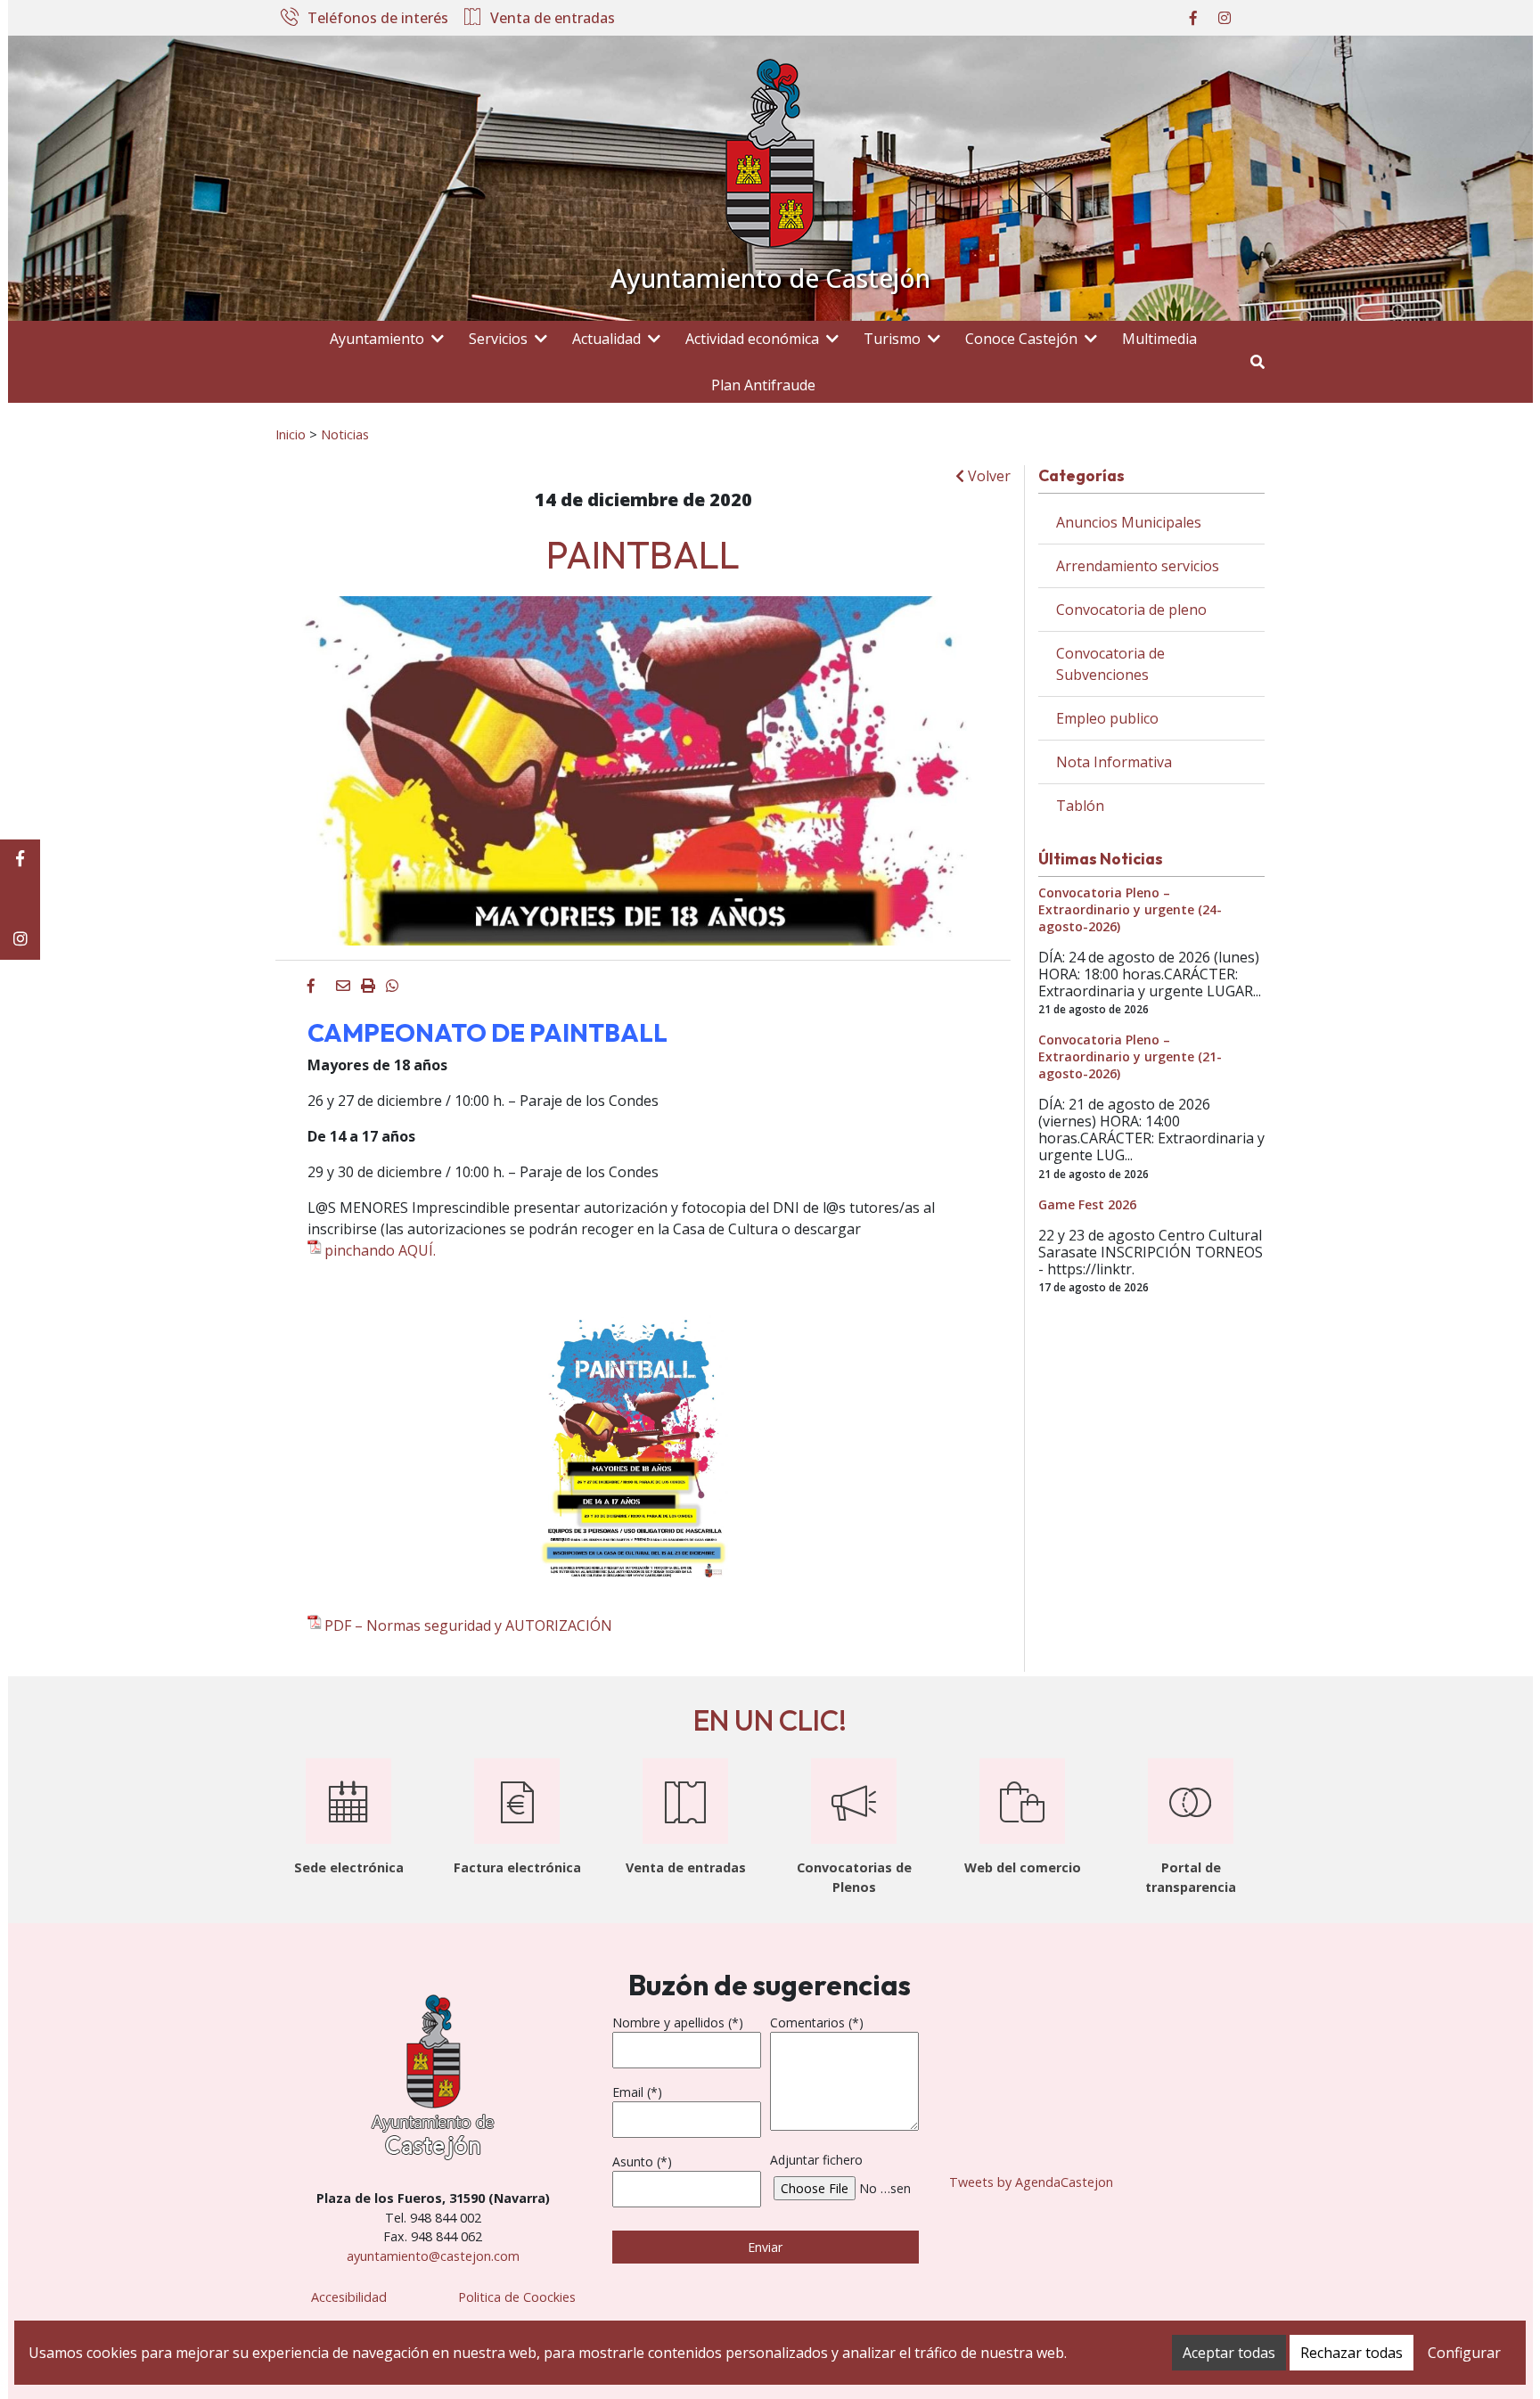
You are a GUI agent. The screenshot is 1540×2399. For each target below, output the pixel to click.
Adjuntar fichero (816, 2160)
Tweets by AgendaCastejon (1031, 2182)
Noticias (345, 434)
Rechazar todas (1352, 2353)
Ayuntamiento (377, 339)
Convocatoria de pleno (1131, 610)
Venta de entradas (553, 19)
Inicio (291, 434)
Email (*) (637, 2092)
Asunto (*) (642, 2162)
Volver (987, 476)
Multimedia (1159, 339)
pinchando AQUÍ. (380, 1250)
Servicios (498, 339)
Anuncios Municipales (1129, 522)
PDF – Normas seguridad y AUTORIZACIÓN (468, 1625)
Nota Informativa (1114, 762)
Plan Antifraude (763, 385)
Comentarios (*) (817, 2022)
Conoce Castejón (1021, 339)
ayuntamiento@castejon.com (433, 2256)
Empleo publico (1107, 718)
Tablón (1080, 806)
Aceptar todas (1229, 2353)
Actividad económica (752, 339)
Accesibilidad (349, 2297)
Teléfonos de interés (378, 19)
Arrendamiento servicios (1138, 566)
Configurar (1464, 2353)
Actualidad (606, 339)
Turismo (892, 339)
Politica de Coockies (517, 2297)
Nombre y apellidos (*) (678, 2022)
